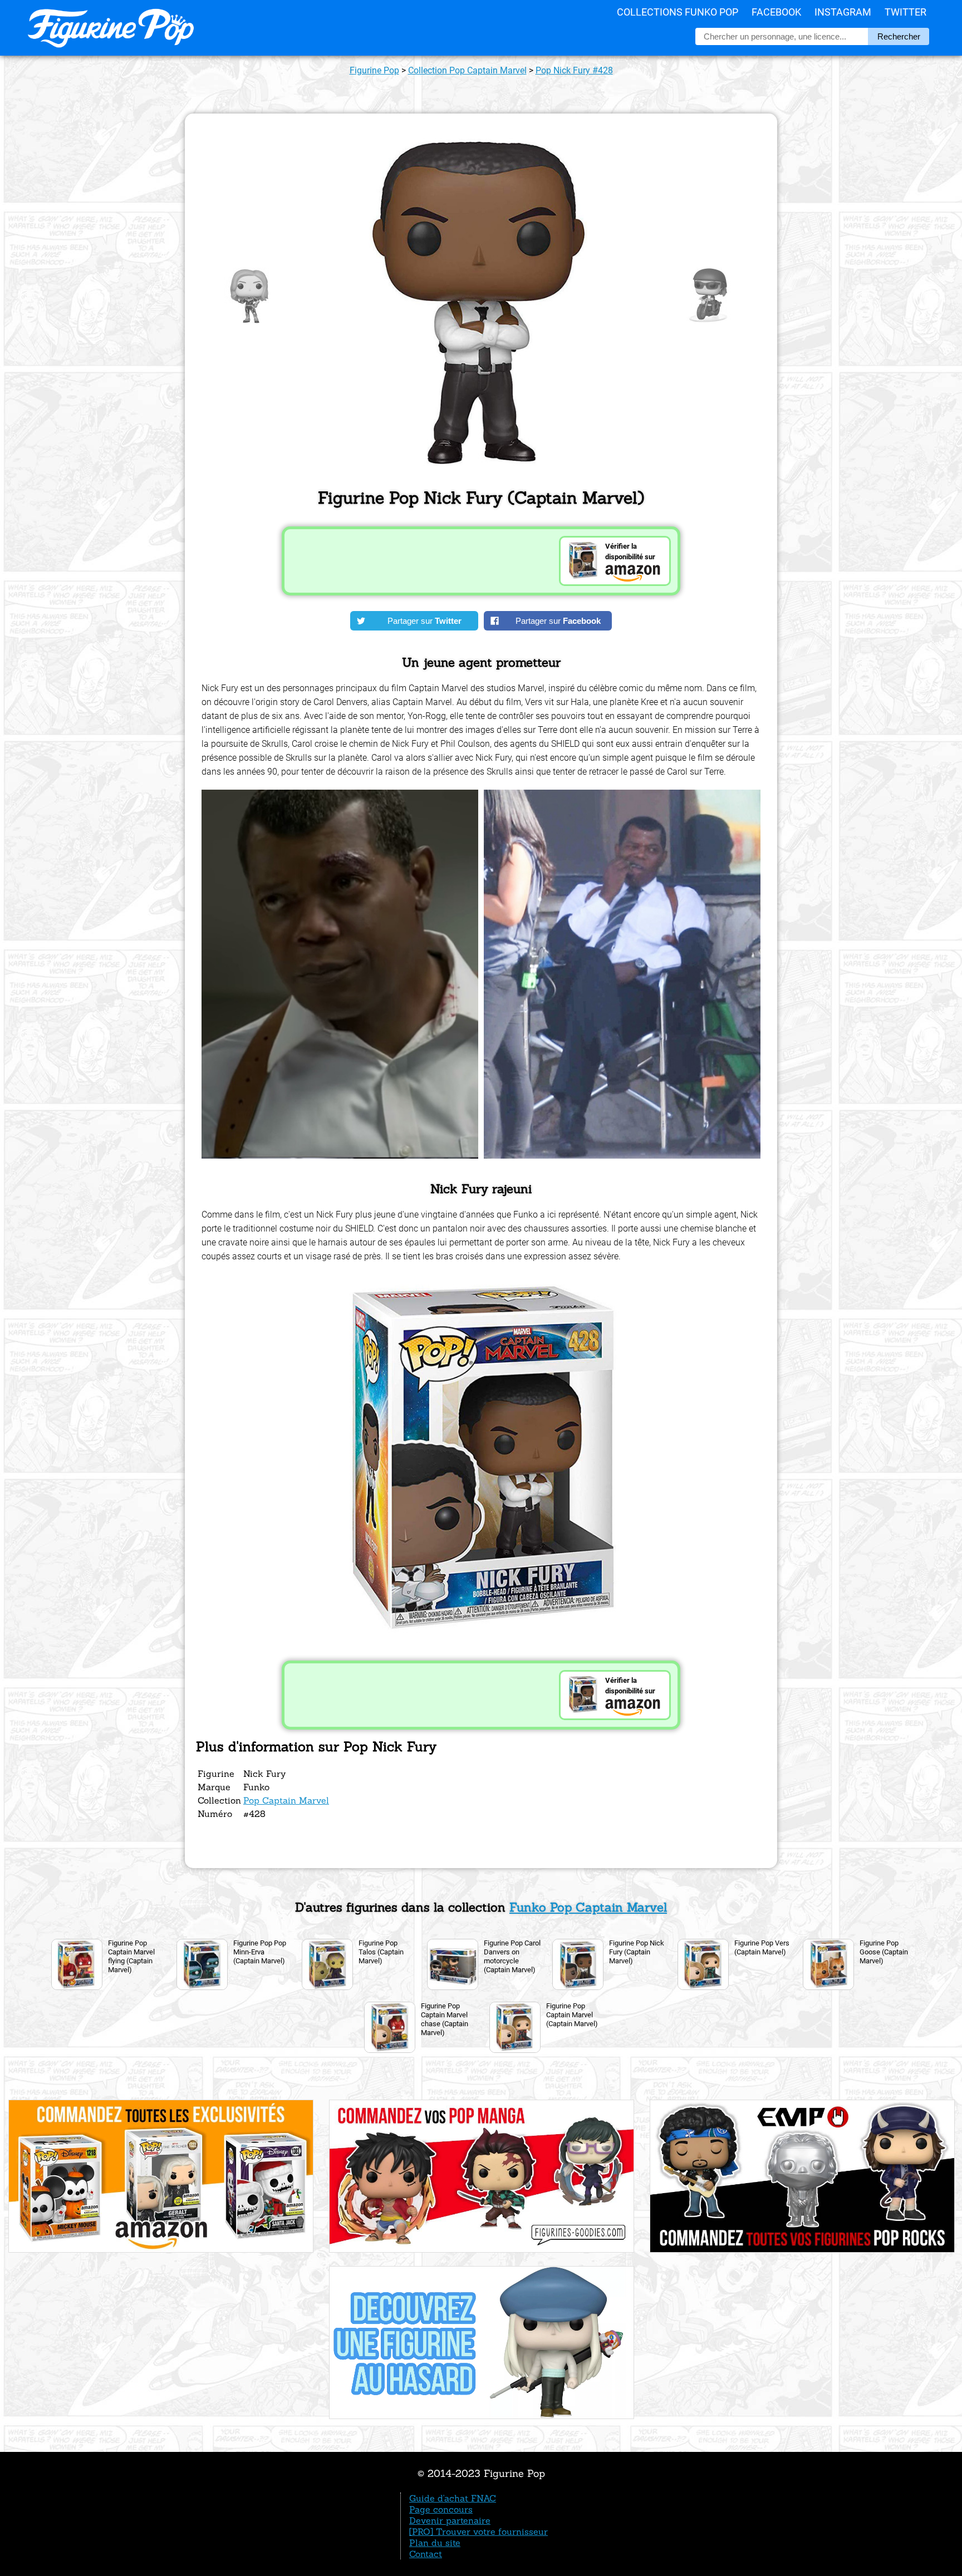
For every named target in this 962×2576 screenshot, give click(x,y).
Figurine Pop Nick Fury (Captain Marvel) (637, 1952)
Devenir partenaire (450, 2520)
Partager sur (424, 621)
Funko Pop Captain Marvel (588, 1907)
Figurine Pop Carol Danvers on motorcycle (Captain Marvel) (512, 1956)
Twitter (905, 12)
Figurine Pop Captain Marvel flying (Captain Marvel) (131, 1956)
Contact (426, 2554)
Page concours (441, 2509)
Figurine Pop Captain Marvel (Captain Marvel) (572, 2015)
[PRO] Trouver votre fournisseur (478, 2531)
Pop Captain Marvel (286, 1800)
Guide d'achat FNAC (453, 2498)
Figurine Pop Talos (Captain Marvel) (381, 1952)
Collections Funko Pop (678, 12)
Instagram (843, 12)
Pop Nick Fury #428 (574, 70)
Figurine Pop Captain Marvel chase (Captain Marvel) (445, 2019)
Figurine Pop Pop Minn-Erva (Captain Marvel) (260, 1952)
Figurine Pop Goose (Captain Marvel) (884, 1952)
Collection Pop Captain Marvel (467, 70)
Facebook (776, 12)
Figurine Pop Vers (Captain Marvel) (762, 1947)
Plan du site (435, 2543)
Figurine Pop (374, 70)
